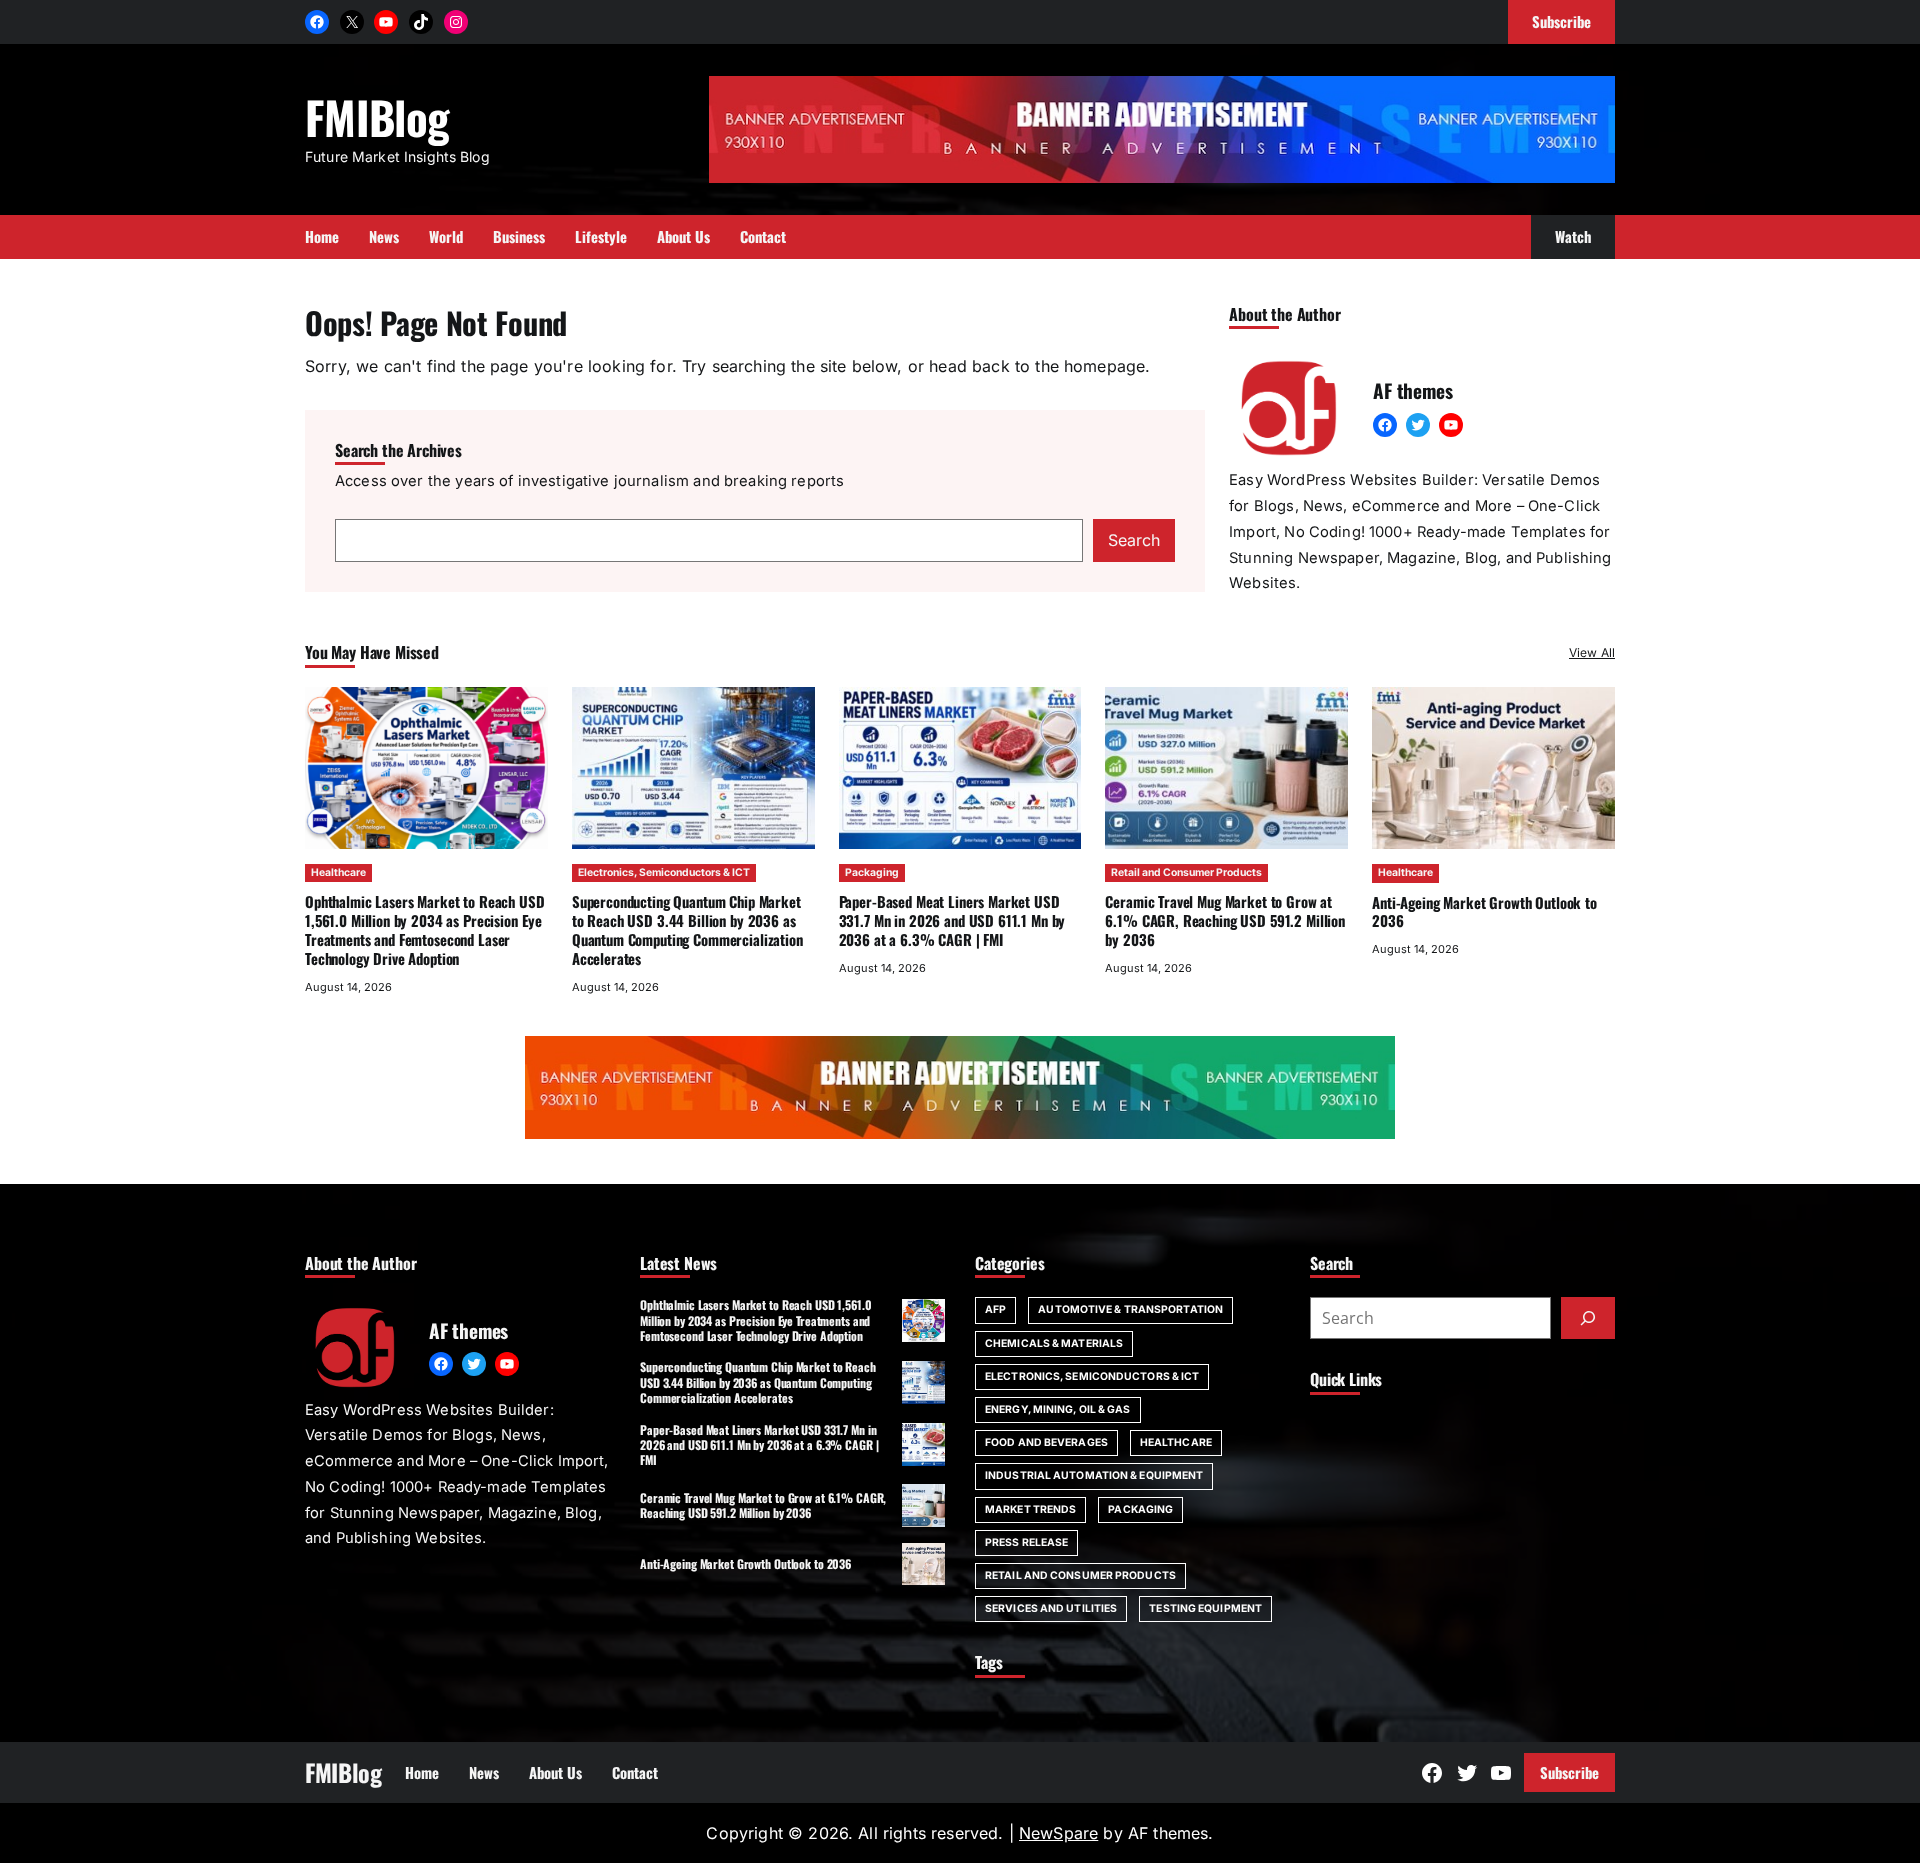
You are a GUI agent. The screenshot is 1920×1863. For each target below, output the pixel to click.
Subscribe (1569, 1772)
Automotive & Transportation (1130, 1309)
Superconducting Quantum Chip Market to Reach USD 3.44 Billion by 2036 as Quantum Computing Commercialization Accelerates (687, 929)
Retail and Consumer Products (1186, 872)
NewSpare (1058, 1833)
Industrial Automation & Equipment (1094, 1475)
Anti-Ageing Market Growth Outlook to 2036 (1484, 911)
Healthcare (338, 872)
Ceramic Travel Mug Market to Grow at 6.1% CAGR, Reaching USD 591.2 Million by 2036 (1225, 920)
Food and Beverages (1046, 1442)
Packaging (872, 872)
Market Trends (1030, 1509)
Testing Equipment (1205, 1608)
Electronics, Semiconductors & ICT (664, 872)
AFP (995, 1309)
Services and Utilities (1051, 1608)
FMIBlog (377, 116)
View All (1592, 652)
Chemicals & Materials (1054, 1343)
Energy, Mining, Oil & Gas (1058, 1409)
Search (1134, 540)
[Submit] (1588, 1318)
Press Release (1026, 1542)
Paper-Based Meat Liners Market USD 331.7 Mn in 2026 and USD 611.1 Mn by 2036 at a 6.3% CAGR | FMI (952, 920)
